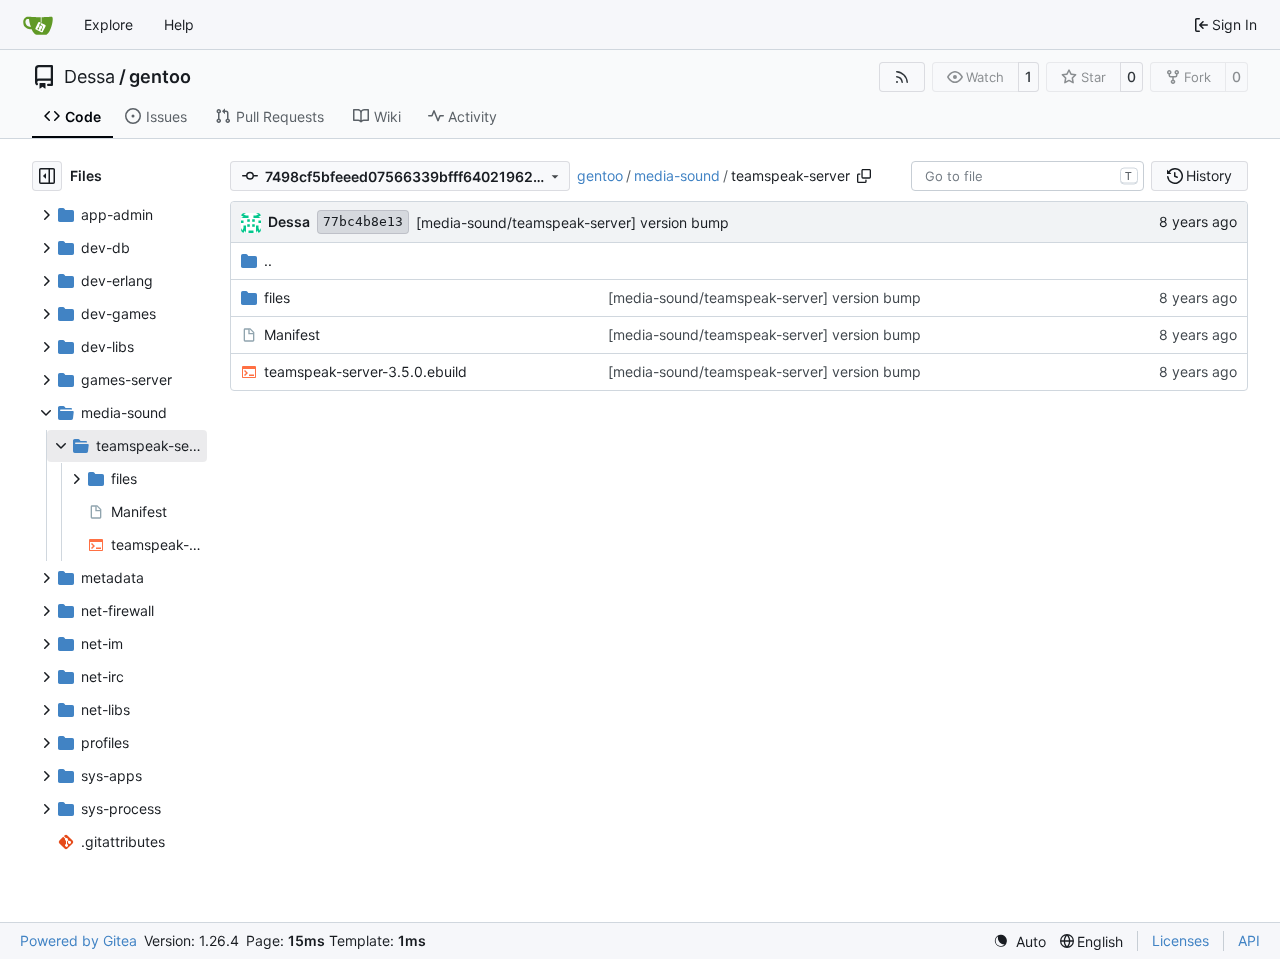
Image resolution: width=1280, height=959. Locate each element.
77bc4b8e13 (363, 221)
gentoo (160, 77)
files (277, 297)
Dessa (89, 77)
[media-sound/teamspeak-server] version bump (572, 222)
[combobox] (1027, 176)
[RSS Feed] (902, 77)
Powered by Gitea (78, 940)
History (1209, 175)
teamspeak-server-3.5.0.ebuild (365, 371)
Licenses (1180, 940)
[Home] (38, 25)
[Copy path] (864, 176)
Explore (108, 24)
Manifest (292, 334)
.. (268, 260)
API (1249, 940)
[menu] (1019, 941)
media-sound (677, 175)
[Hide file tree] (47, 176)
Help (179, 24)
